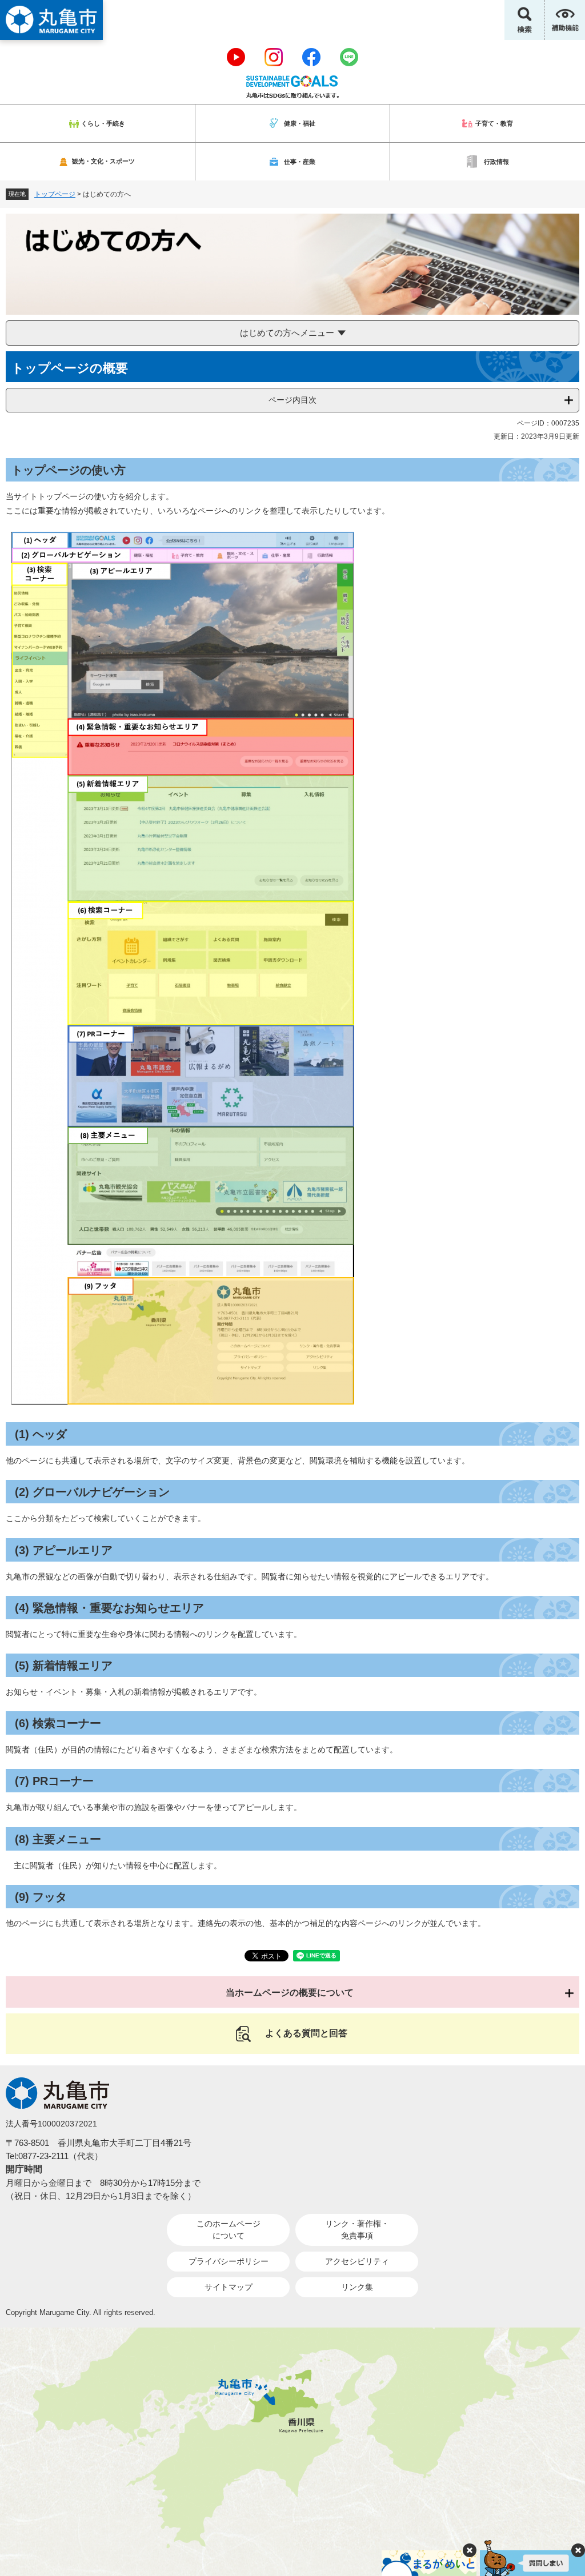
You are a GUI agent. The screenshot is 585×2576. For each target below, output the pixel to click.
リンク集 (357, 2287)
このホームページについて (229, 2230)
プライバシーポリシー (229, 2261)
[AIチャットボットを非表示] (578, 2550)
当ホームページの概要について (290, 1993)
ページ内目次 (292, 400)
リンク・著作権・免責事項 (357, 2230)
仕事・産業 (300, 162)
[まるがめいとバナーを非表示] (470, 2550)
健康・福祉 (300, 123)
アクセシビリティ (357, 2261)
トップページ (55, 194)
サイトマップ (229, 2287)
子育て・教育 (494, 123)
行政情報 (496, 162)
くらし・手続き (103, 123)
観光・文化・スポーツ (103, 161)
